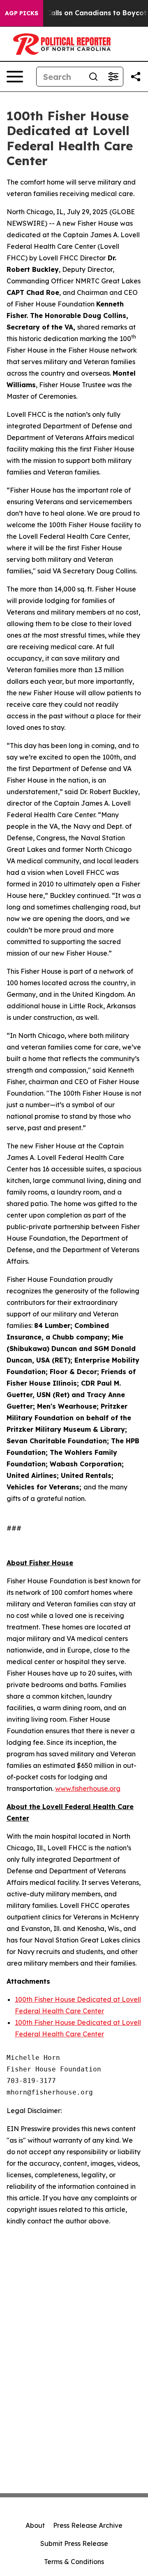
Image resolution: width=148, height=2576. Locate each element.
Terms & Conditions (74, 2562)
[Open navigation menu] (15, 77)
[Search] (93, 77)
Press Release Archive (88, 2525)
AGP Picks (22, 13)
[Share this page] (136, 77)
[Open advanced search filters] (113, 77)
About (35, 2525)
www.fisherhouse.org (88, 1788)
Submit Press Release (74, 2543)
